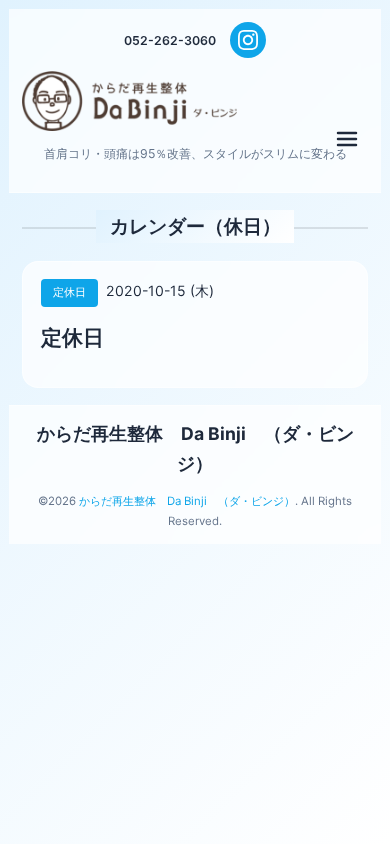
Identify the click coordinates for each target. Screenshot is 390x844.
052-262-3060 (170, 40)
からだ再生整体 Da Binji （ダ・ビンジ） (187, 501)
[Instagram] (248, 40)
